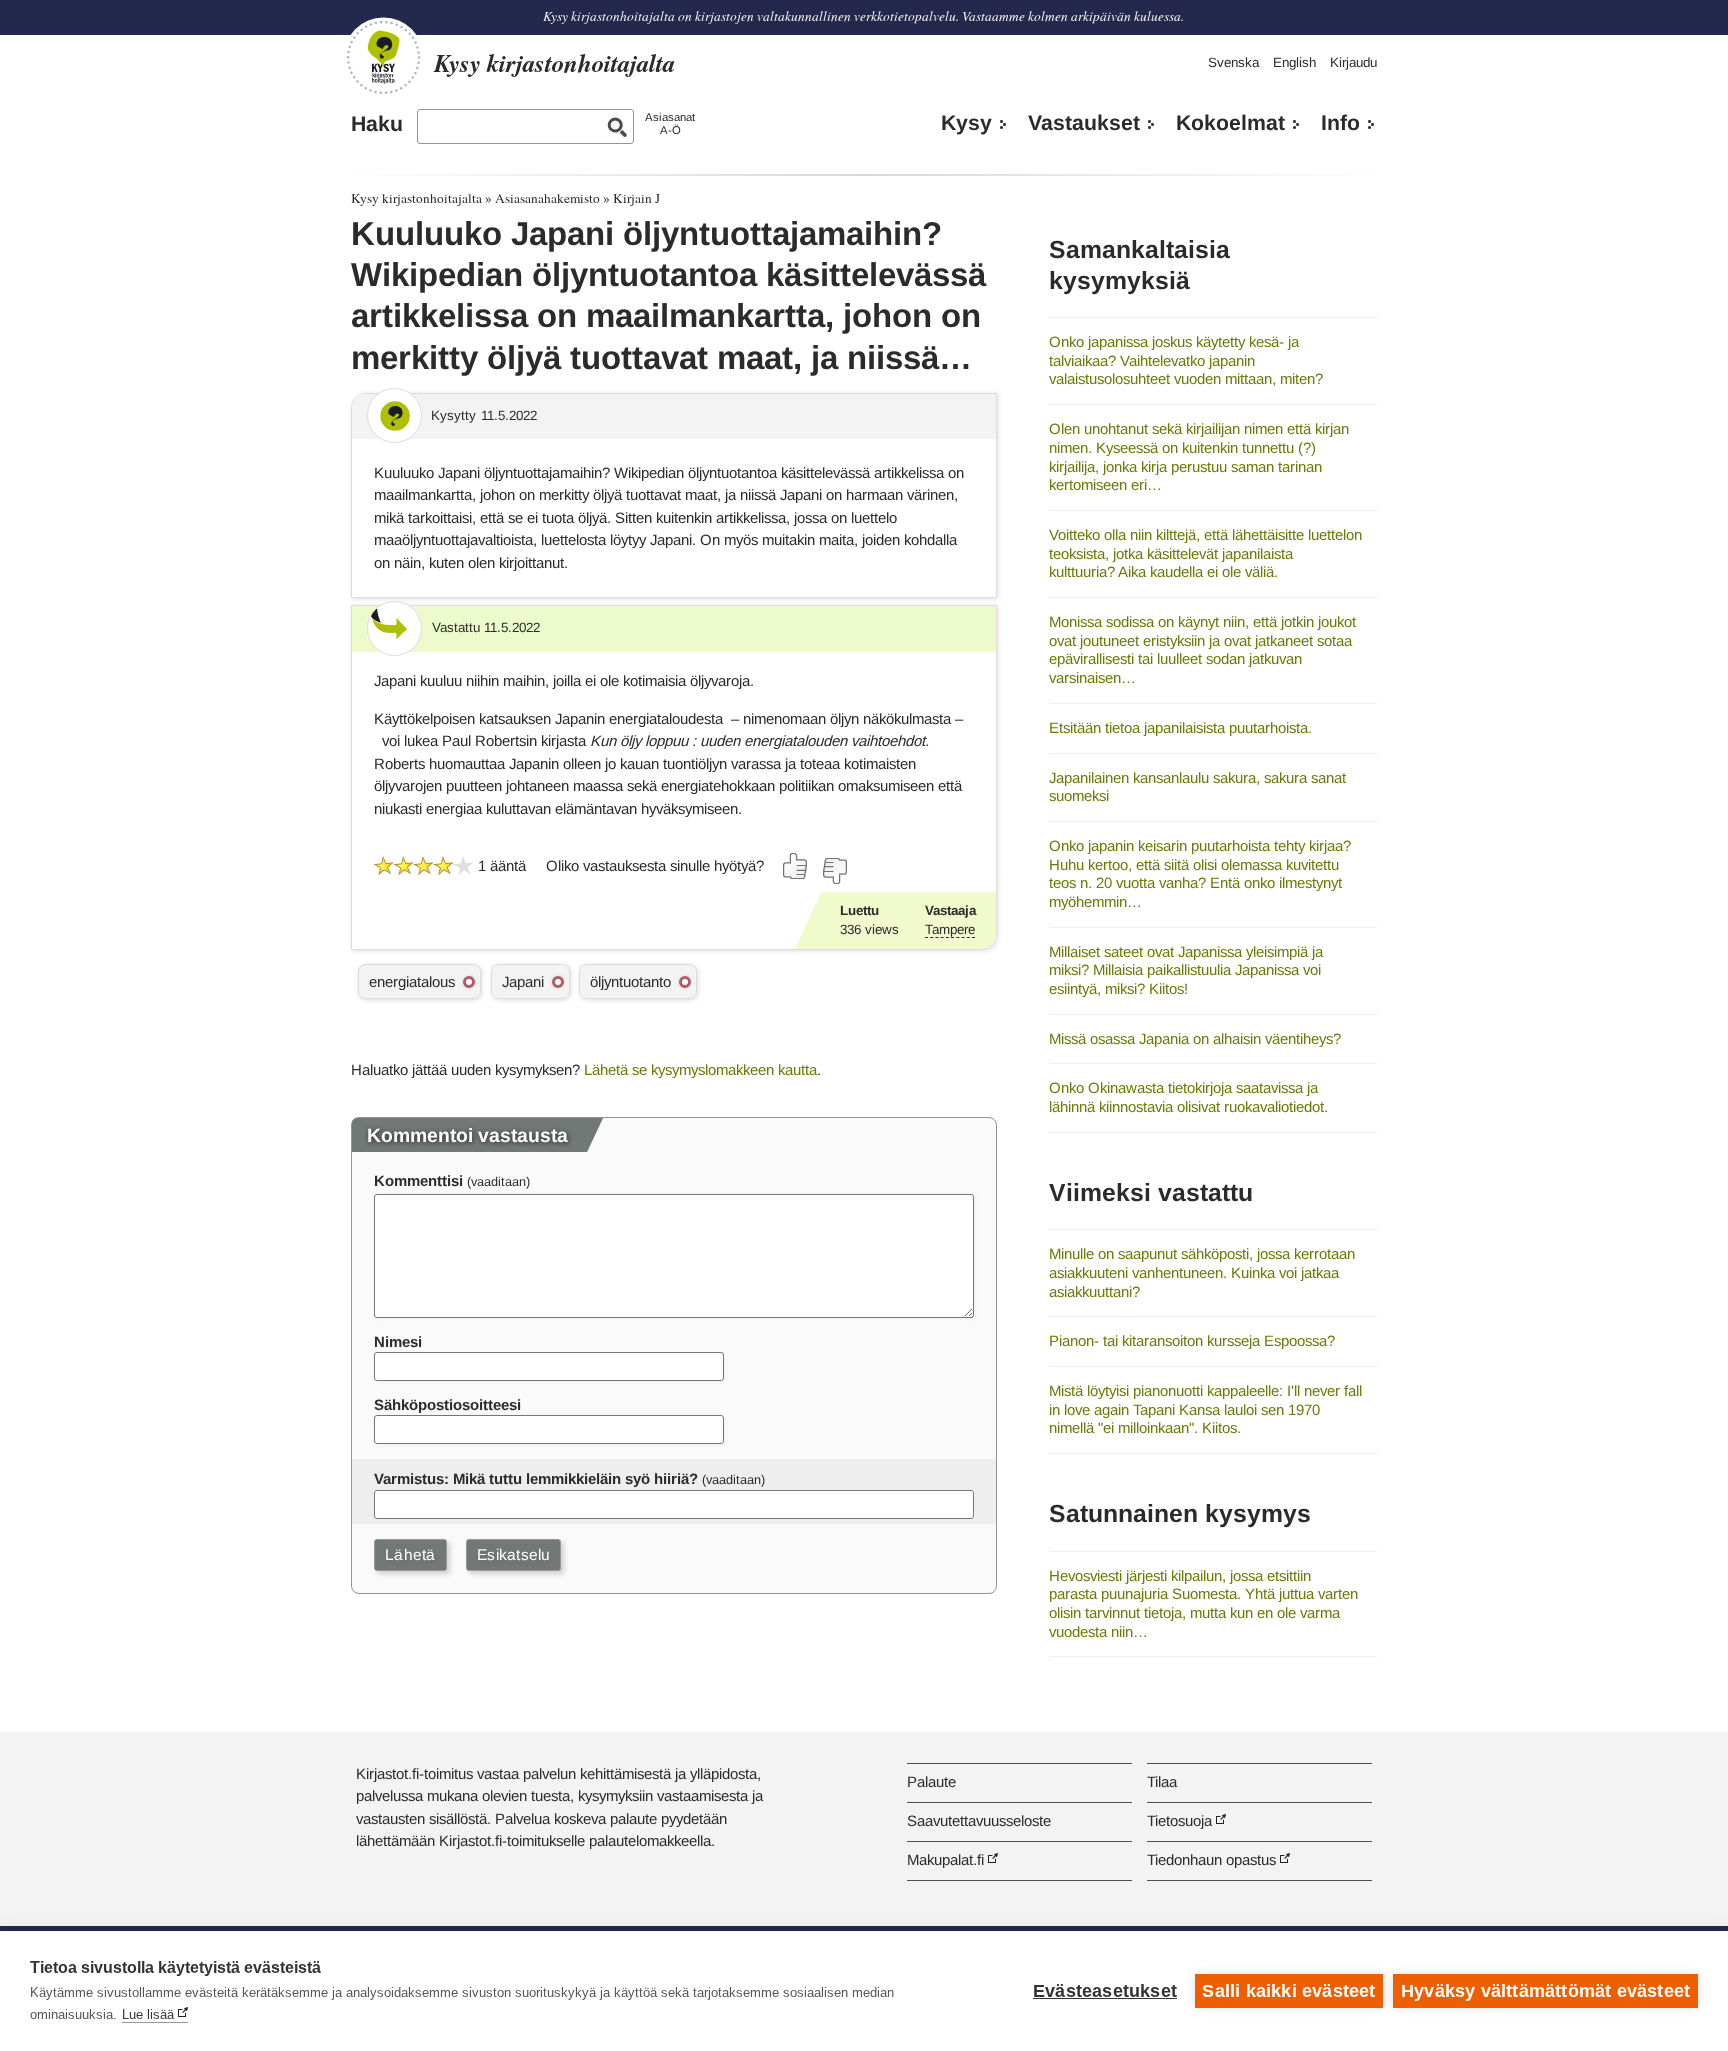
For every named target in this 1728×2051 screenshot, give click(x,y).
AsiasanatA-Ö (670, 123)
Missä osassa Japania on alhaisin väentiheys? (1195, 1038)
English (1294, 62)
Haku (377, 124)
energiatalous (412, 981)
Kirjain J (636, 198)
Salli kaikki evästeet (1288, 1991)
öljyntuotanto (630, 981)
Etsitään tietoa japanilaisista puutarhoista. (1180, 727)
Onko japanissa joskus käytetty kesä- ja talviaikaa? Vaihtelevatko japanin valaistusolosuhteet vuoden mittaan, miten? (1186, 360)
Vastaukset (1084, 123)
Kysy (966, 123)
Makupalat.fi (945, 1859)
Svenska (1233, 62)
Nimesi (398, 1341)
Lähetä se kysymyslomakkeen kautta (700, 1069)
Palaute (931, 1781)
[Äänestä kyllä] (796, 866)
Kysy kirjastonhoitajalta (416, 198)
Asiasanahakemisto (547, 198)
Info (1340, 123)
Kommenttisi (418, 1180)
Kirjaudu (1353, 62)
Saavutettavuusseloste (979, 1820)
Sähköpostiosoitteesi (447, 1404)
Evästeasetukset (1105, 1991)
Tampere (950, 929)
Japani (523, 981)
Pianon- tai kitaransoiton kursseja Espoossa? (1192, 1340)
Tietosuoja (1179, 1820)
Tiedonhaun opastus (1211, 1859)
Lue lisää (148, 2014)
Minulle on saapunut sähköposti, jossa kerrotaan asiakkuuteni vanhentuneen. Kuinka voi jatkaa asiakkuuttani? (1202, 1272)
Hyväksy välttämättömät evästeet (1545, 1991)
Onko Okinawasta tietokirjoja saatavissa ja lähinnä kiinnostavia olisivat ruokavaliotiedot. (1188, 1097)
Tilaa (1162, 1781)
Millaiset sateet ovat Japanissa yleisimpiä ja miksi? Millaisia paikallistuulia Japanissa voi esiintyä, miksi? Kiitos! (1186, 970)
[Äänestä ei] (834, 871)
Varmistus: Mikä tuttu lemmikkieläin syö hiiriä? (536, 1478)
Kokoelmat (1230, 123)
